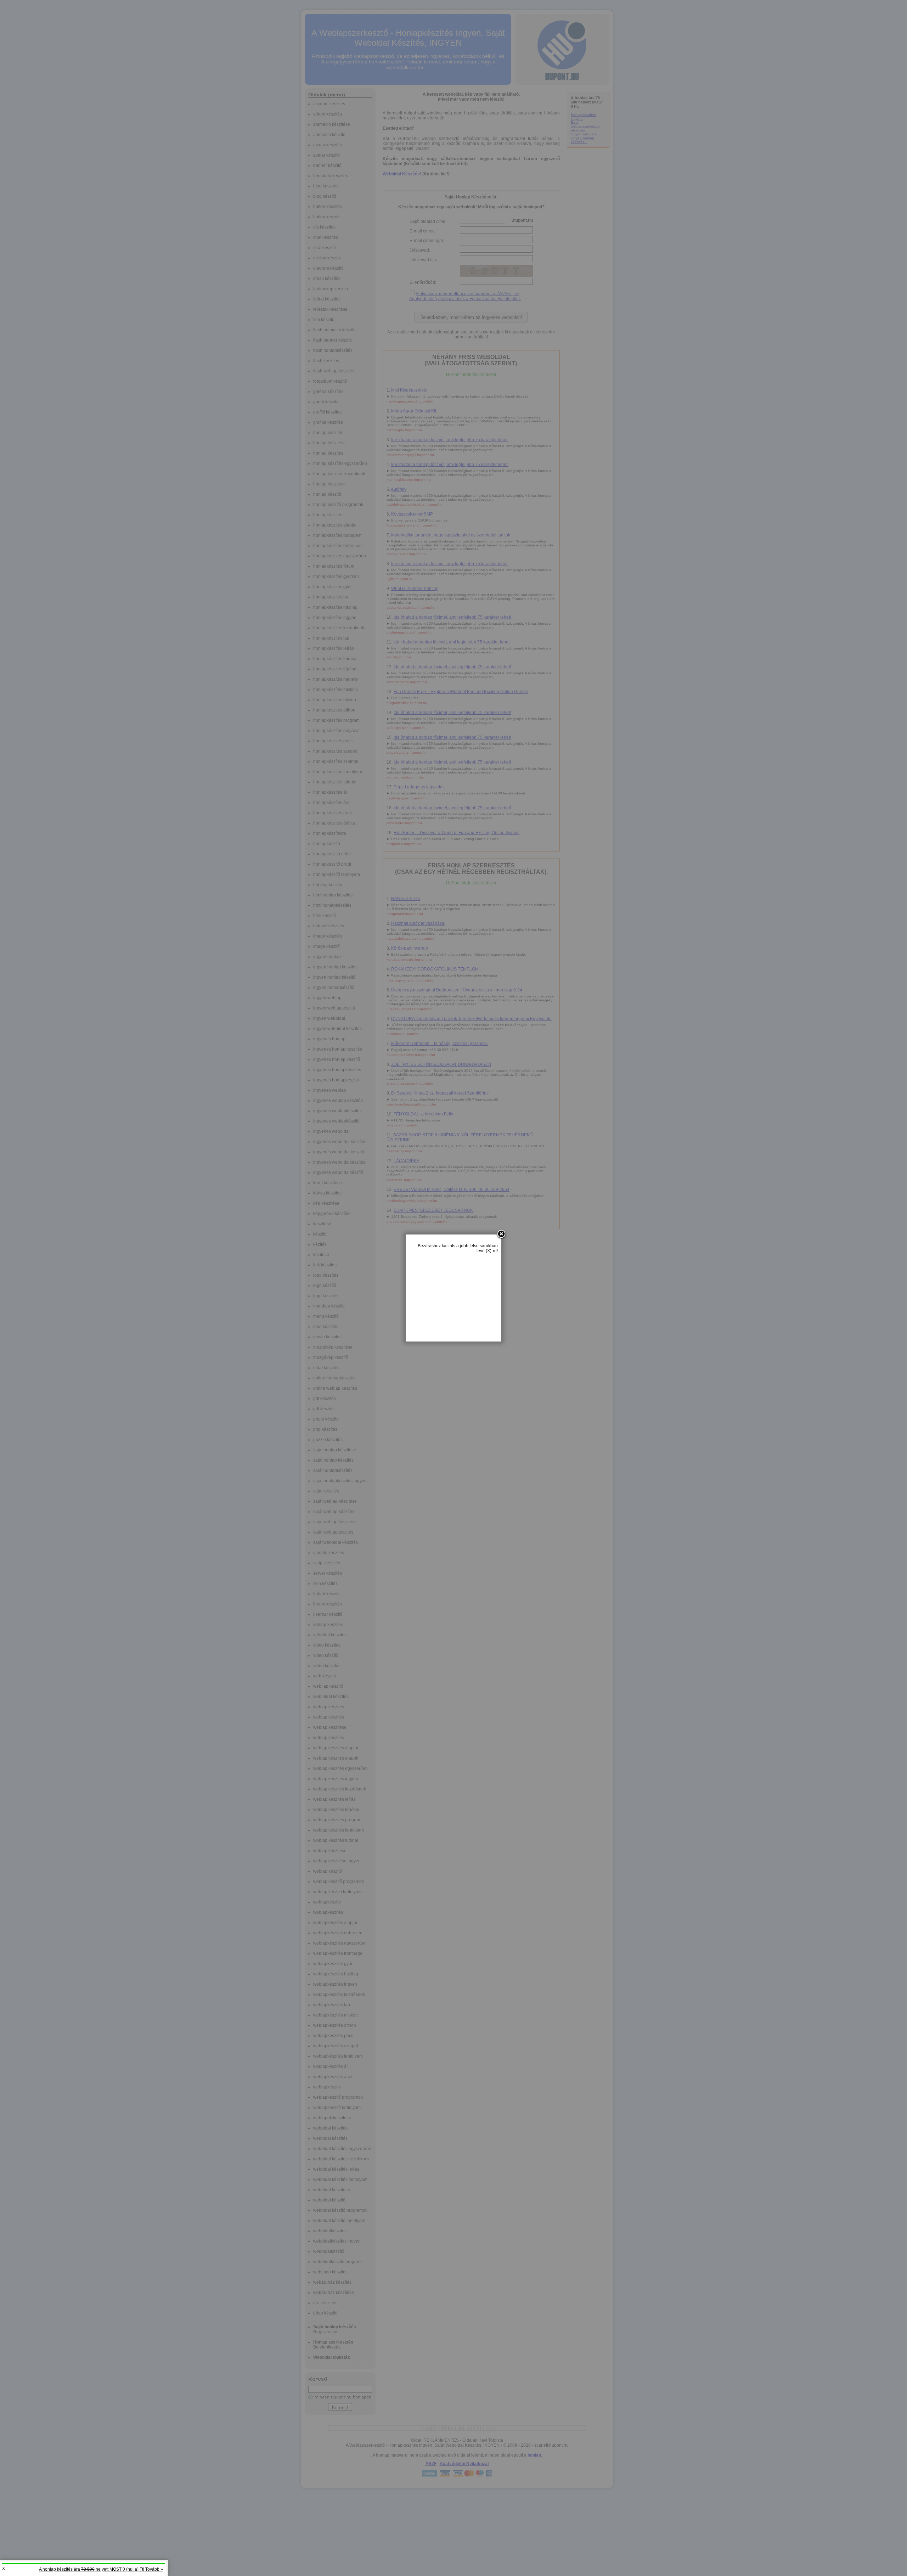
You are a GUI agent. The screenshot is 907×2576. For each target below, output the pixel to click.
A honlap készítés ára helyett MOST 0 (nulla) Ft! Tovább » (101, 2569)
